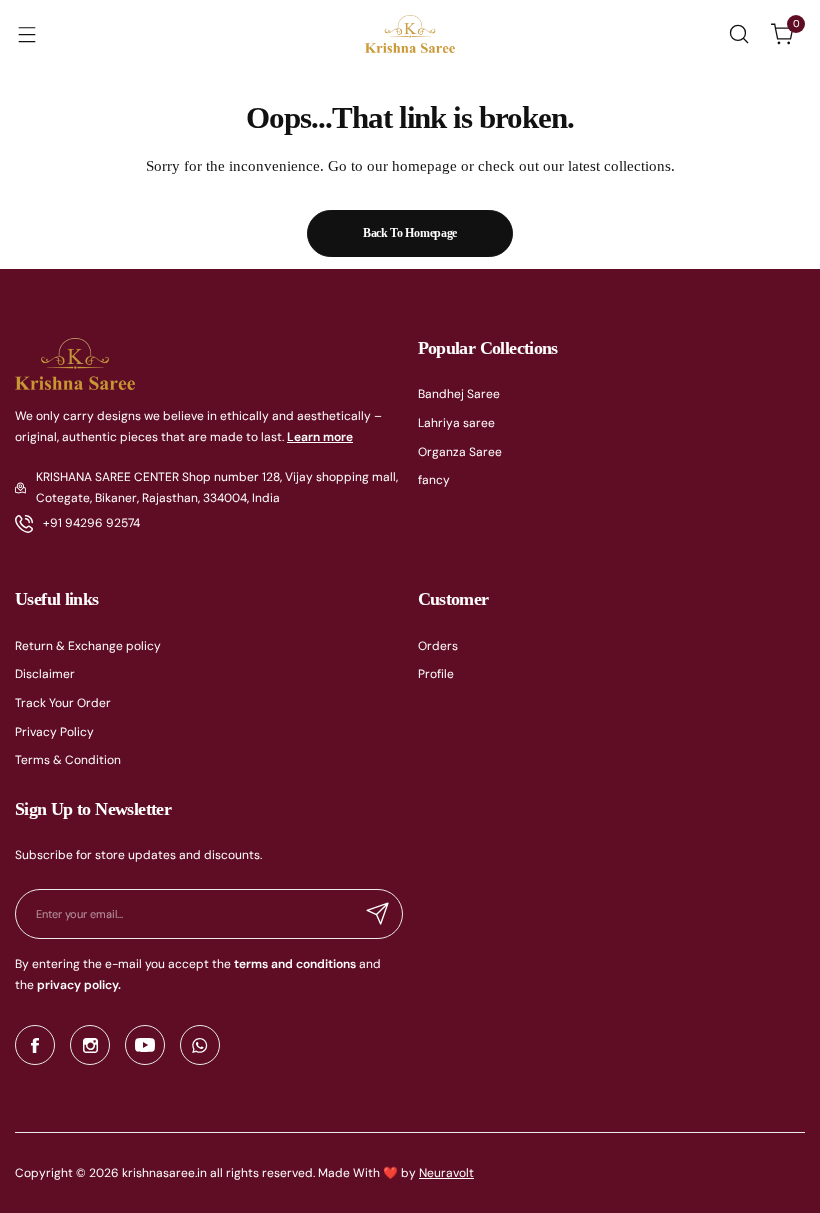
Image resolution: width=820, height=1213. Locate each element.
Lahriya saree (456, 423)
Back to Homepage (410, 233)
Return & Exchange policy (88, 646)
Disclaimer (45, 674)
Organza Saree (460, 452)
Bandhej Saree (459, 394)
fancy (434, 480)
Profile (436, 674)
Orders (438, 646)
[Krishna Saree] (410, 34)
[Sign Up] (378, 914)
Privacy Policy (54, 732)
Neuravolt (446, 1173)
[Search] (739, 34)
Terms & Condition (68, 760)
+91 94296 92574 (91, 523)
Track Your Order (63, 703)
